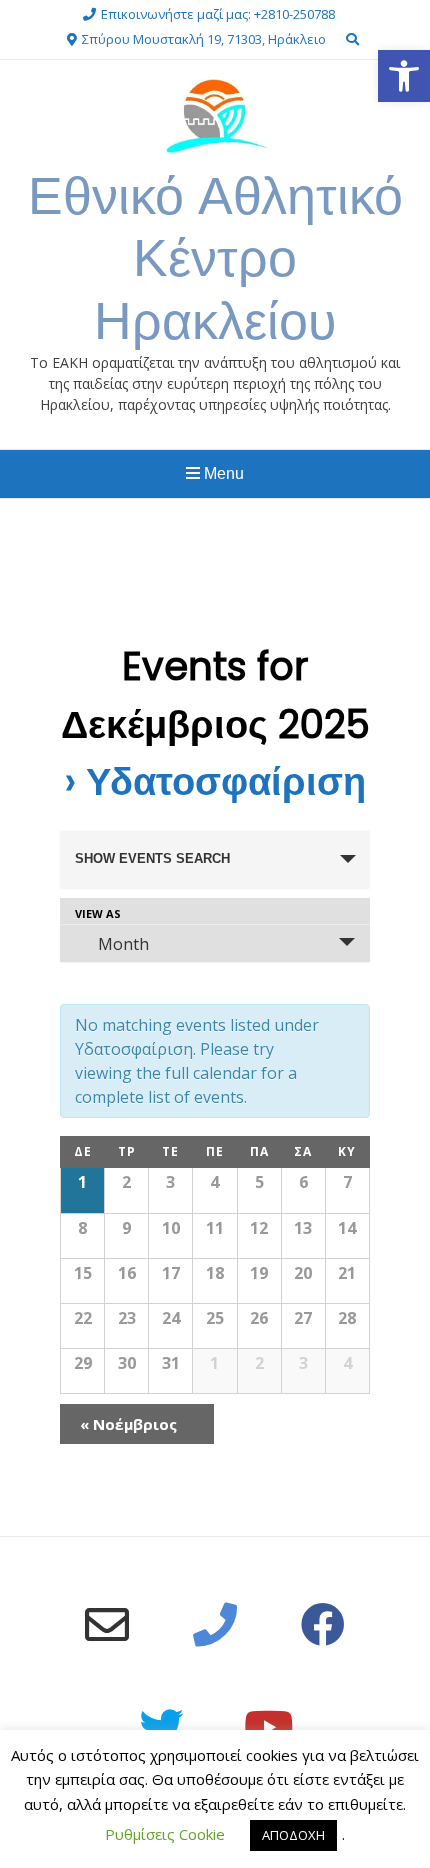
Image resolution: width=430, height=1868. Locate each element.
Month (123, 944)
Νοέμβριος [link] (128, 1424)
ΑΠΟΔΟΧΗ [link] (293, 1835)
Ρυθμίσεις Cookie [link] (165, 1834)
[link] (404, 76)
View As (98, 913)
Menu (222, 473)
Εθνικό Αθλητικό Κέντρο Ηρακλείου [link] (215, 258)
